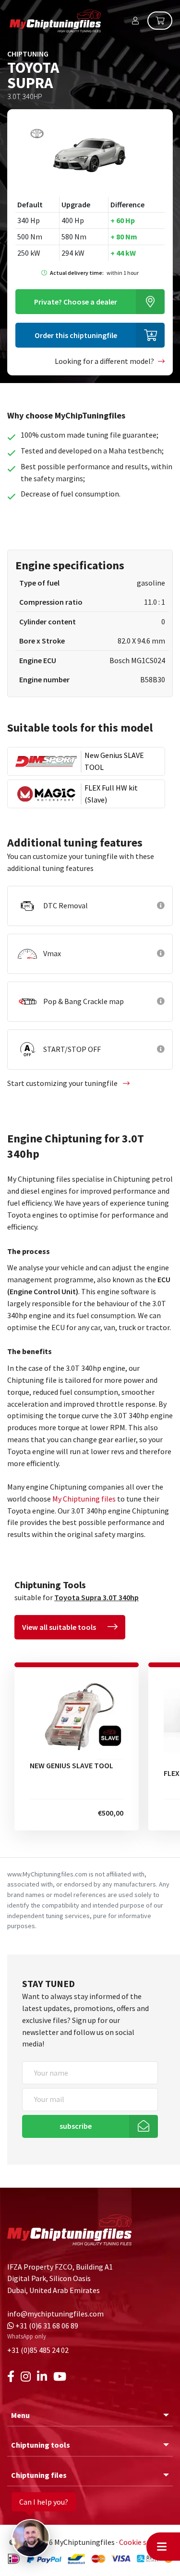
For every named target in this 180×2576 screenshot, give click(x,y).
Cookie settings (145, 2542)
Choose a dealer (76, 302)
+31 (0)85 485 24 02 (38, 2350)
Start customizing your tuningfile (63, 1083)
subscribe (76, 2126)
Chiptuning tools (41, 2445)
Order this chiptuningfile (76, 335)
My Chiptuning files (84, 1499)
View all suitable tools (59, 1627)
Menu (20, 2415)
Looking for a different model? (104, 361)
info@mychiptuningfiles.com (55, 2314)
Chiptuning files (39, 2475)
